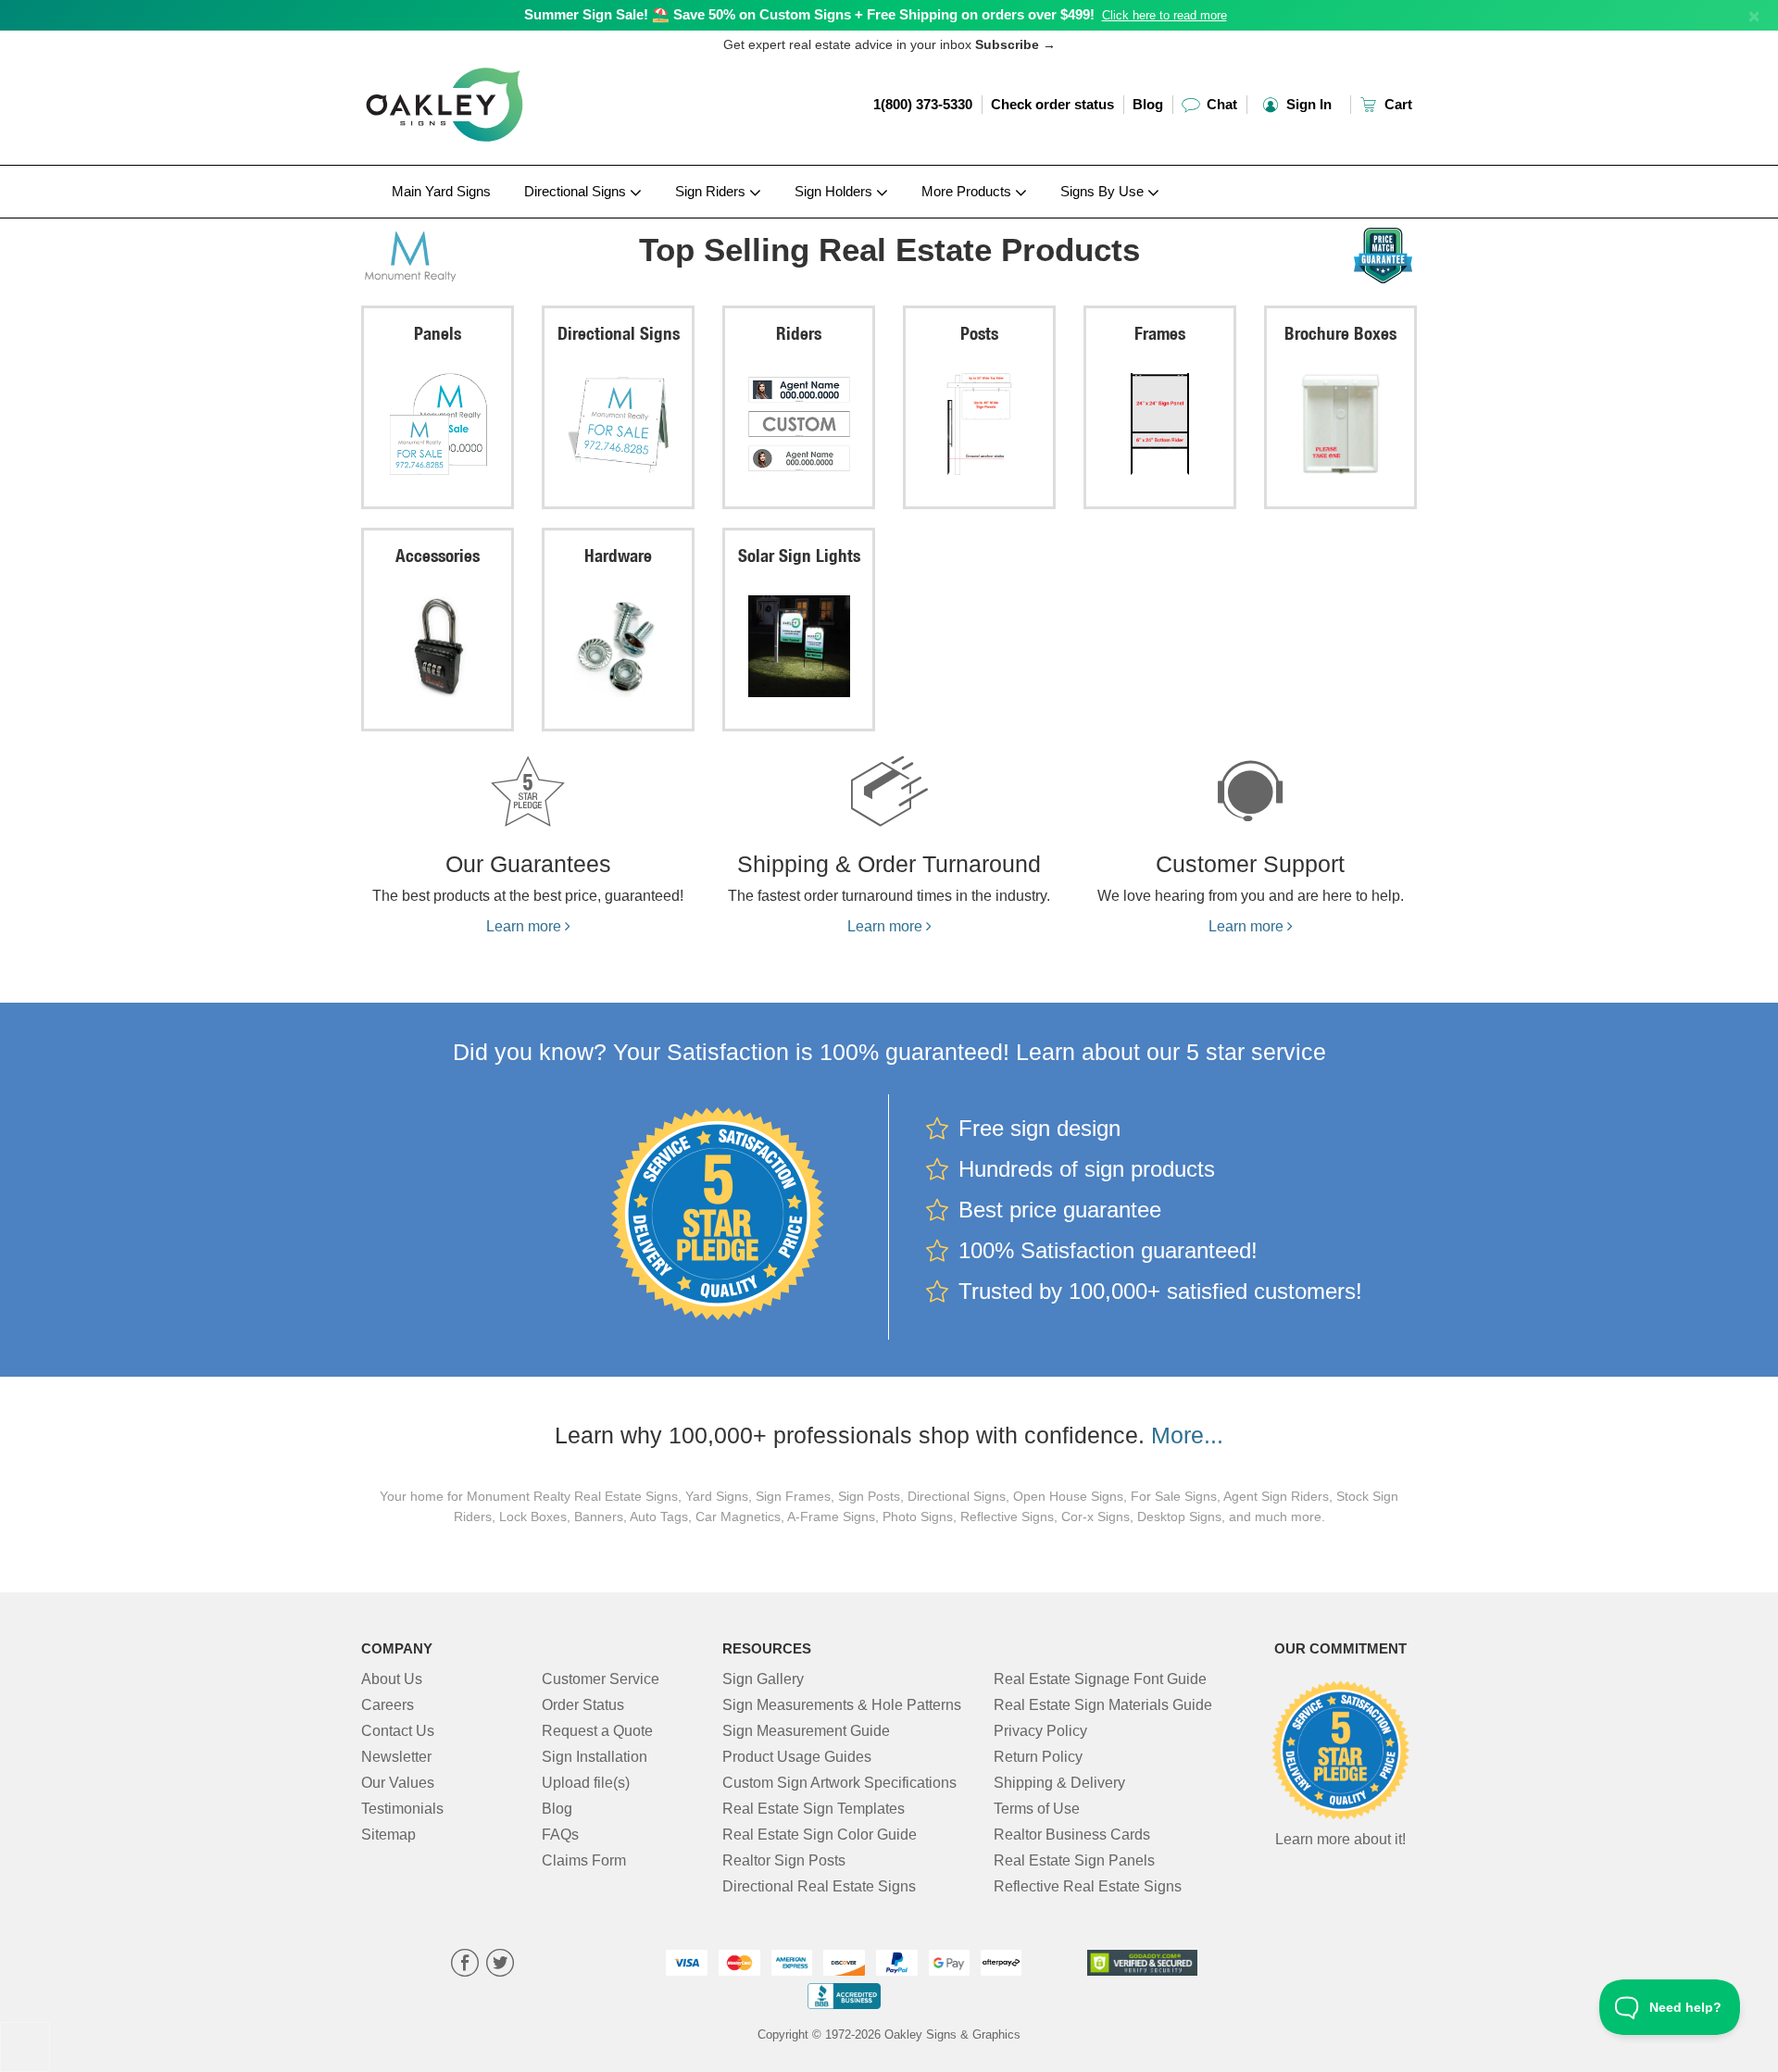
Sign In (1307, 104)
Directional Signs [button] (577, 191)
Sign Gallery (763, 1679)
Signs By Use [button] (1104, 191)
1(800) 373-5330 (923, 104)
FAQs (560, 1835)
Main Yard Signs (441, 191)
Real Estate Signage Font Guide (1100, 1679)
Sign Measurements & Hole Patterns (842, 1705)
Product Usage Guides (797, 1757)
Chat (1220, 104)
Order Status (583, 1705)
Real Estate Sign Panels (1074, 1860)
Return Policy (1038, 1757)
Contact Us (398, 1731)
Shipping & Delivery (1059, 1783)
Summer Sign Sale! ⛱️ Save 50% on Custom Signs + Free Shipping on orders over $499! (809, 14)
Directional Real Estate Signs (819, 1886)
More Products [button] (968, 191)
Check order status (1052, 104)
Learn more (526, 926)
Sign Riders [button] (712, 191)
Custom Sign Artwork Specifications (839, 1783)
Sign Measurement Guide (806, 1731)
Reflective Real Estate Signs (1088, 1886)
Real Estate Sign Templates (814, 1809)
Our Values (398, 1783)
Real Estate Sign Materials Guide (1103, 1705)
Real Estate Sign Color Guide (820, 1835)
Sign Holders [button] (835, 191)
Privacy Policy (1040, 1731)
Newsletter (396, 1757)
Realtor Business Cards (1072, 1835)
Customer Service (601, 1679)
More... (1187, 1435)
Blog (1148, 104)
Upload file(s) (586, 1783)
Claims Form (584, 1860)
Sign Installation (595, 1757)
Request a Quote (597, 1731)
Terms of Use (1037, 1809)
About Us (392, 1679)
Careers (388, 1705)
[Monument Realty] (483, 253)
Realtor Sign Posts (784, 1860)
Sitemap (388, 1835)
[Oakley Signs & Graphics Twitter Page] (500, 1965)
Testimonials (402, 1809)
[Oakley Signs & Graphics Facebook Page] (465, 1965)
